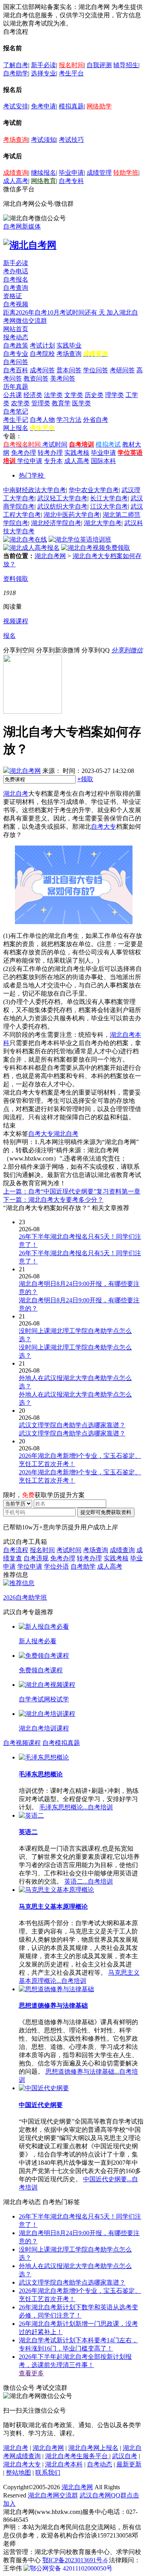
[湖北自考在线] (25, 539)
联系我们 (48, 2473)
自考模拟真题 (61, 1743)
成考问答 (42, 370)
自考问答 (16, 362)
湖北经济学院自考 (56, 523)
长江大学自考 (109, 498)
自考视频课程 (22, 1743)
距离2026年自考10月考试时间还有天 (55, 312)
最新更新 (129, 2464)
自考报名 (16, 279)
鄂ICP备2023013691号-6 (75, 2560)
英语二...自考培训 (89, 1881)
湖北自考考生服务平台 (77, 2456)
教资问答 (36, 378)
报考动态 (16, 337)
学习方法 (69, 420)
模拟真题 (71, 106)
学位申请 (30, 461)
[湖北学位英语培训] (80, 539)
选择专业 (44, 73)
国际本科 (103, 461)
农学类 (20, 403)
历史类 (94, 395)
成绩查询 (16, 173)
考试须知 (44, 140)
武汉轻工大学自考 (62, 498)
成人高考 (16, 181)
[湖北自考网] (30, 245)
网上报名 (16, 428)
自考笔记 (16, 411)
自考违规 (36, 1558)
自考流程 (16, 1550)
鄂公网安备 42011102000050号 (71, 2568)
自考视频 (16, 304)
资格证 (13, 296)
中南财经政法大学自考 (34, 490)
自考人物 (42, 420)
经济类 (33, 395)
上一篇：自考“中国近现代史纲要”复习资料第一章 (72, 1191)
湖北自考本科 (64, 2464)
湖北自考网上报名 (93, 2448)
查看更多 (31, 2373)
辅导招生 (126, 65)
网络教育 (44, 181)
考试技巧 (71, 140)
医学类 (82, 403)
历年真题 (16, 387)
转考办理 (50, 453)
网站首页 (16, 329)
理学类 (114, 395)
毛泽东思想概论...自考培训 (76, 1807)
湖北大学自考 (103, 523)
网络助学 (99, 106)
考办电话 (16, 271)
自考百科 (16, 370)
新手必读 (44, 65)
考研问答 (122, 370)
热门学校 (31, 475)
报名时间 (71, 65)
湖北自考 (16, 794)
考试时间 (55, 444)
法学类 (53, 395)
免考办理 (24, 453)
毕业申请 (71, 173)
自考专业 (16, 354)
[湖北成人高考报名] (31, 548)
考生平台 (71, 73)
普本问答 (69, 370)
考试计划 (42, 345)
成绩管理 (99, 173)
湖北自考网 (50, 556)
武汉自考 (125, 2456)
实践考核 (77, 453)
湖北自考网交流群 (53, 2495)
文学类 (74, 395)
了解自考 (16, 65)
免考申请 (44, 106)
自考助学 (16, 73)
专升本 (53, 461)
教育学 (61, 403)
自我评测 (99, 65)
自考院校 (42, 354)
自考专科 (71, 181)
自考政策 (16, 345)
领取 (85, 779)
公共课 (13, 395)
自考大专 (103, 827)
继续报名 (44, 173)
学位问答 (96, 370)
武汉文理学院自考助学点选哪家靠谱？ (72, 2282)
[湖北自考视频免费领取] (96, 548)
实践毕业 (69, 345)
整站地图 (18, 2473)
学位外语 (56, 1566)
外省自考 (96, 420)
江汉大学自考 (109, 506)
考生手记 (16, 420)
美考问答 (63, 378)
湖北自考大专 (22, 2464)
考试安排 (16, 106)
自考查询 (16, 288)
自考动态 (100, 2464)
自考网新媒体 (22, 226)
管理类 (41, 403)
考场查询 (16, 140)
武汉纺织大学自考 (62, 506)
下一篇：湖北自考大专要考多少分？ (53, 1200)
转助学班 (126, 173)
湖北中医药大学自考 (72, 515)
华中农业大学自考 (94, 490)
